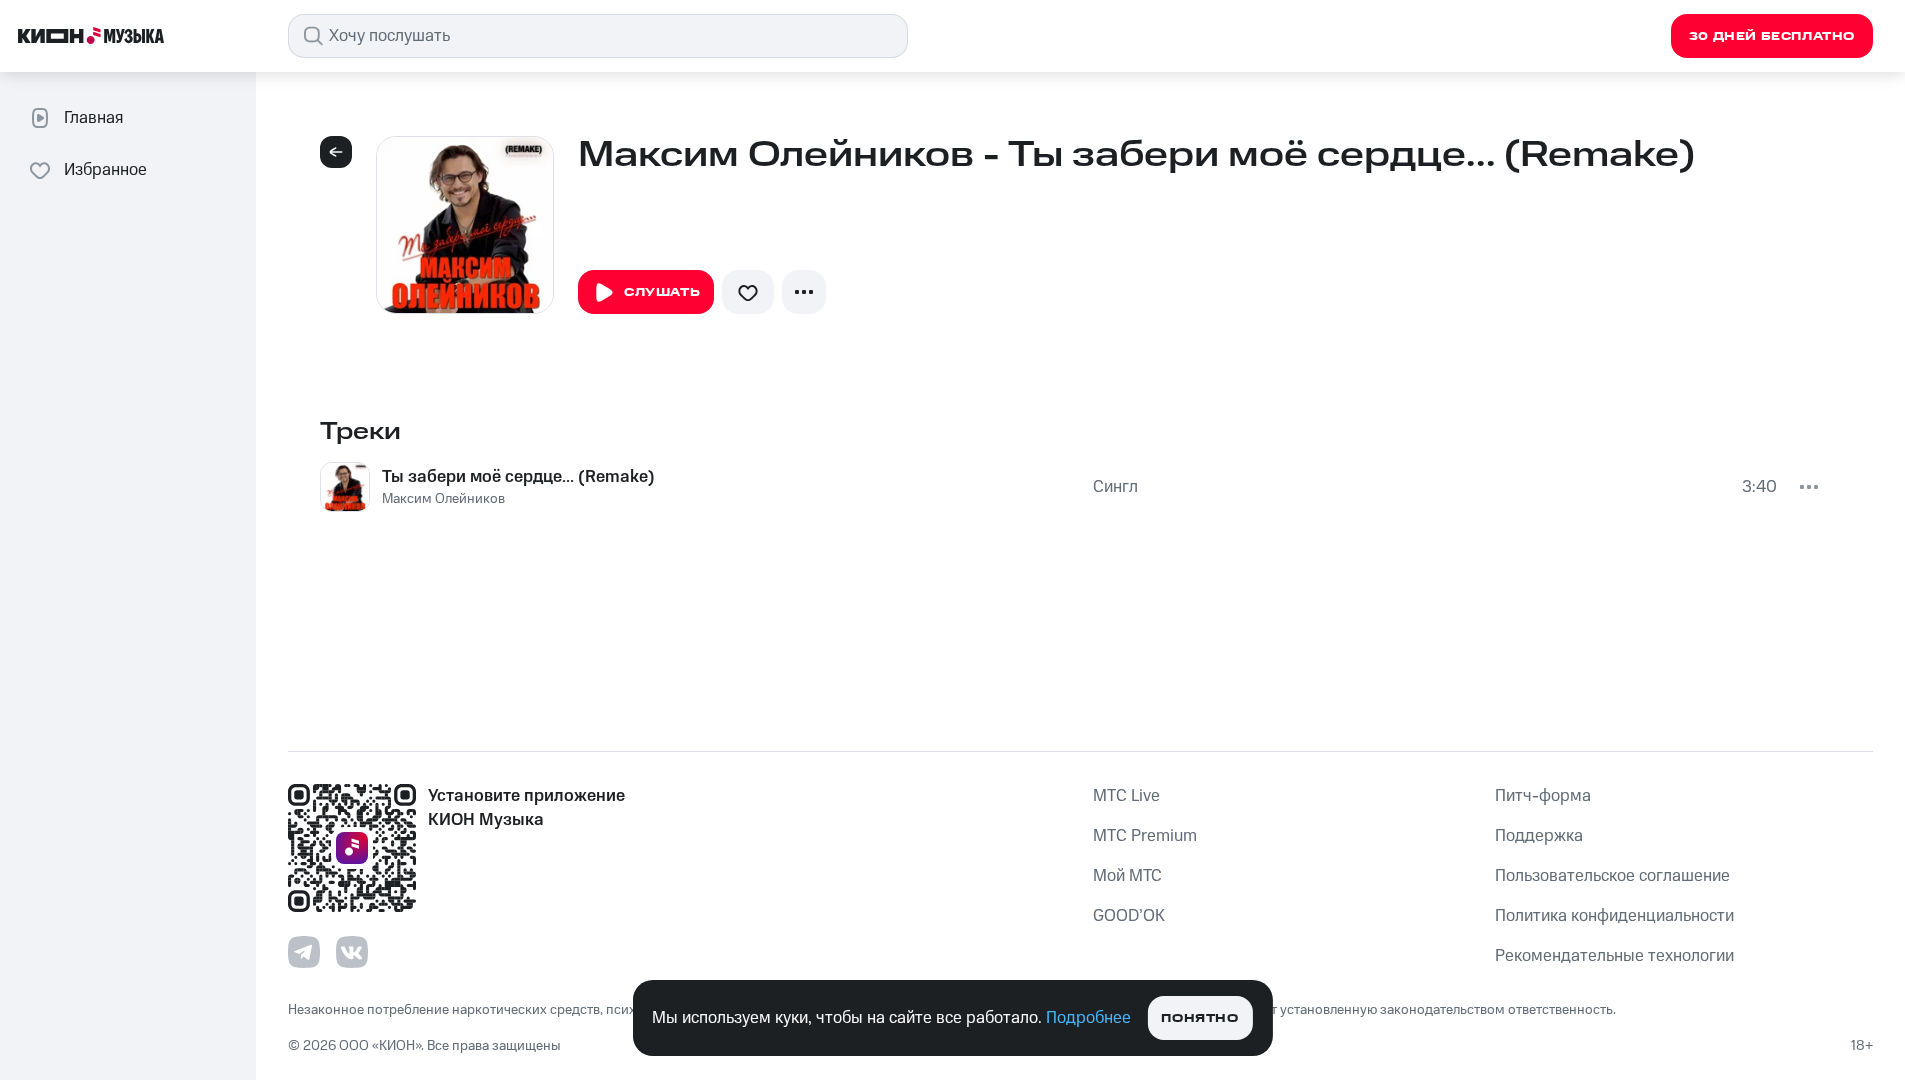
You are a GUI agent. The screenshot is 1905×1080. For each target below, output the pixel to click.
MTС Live (1126, 796)
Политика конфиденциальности (1614, 916)
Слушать (662, 292)
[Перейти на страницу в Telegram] (304, 952)
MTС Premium (1145, 836)
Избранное (105, 170)
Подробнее (1088, 1018)
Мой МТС (1127, 876)
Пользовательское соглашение (1612, 876)
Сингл (1115, 487)
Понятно (1199, 1018)
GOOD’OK (1129, 916)
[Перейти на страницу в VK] (352, 952)
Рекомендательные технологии (1614, 956)
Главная (93, 118)
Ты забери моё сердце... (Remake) (518, 477)
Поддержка (1539, 836)
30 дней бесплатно (1772, 36)
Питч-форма (1543, 796)
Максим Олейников (443, 499)
